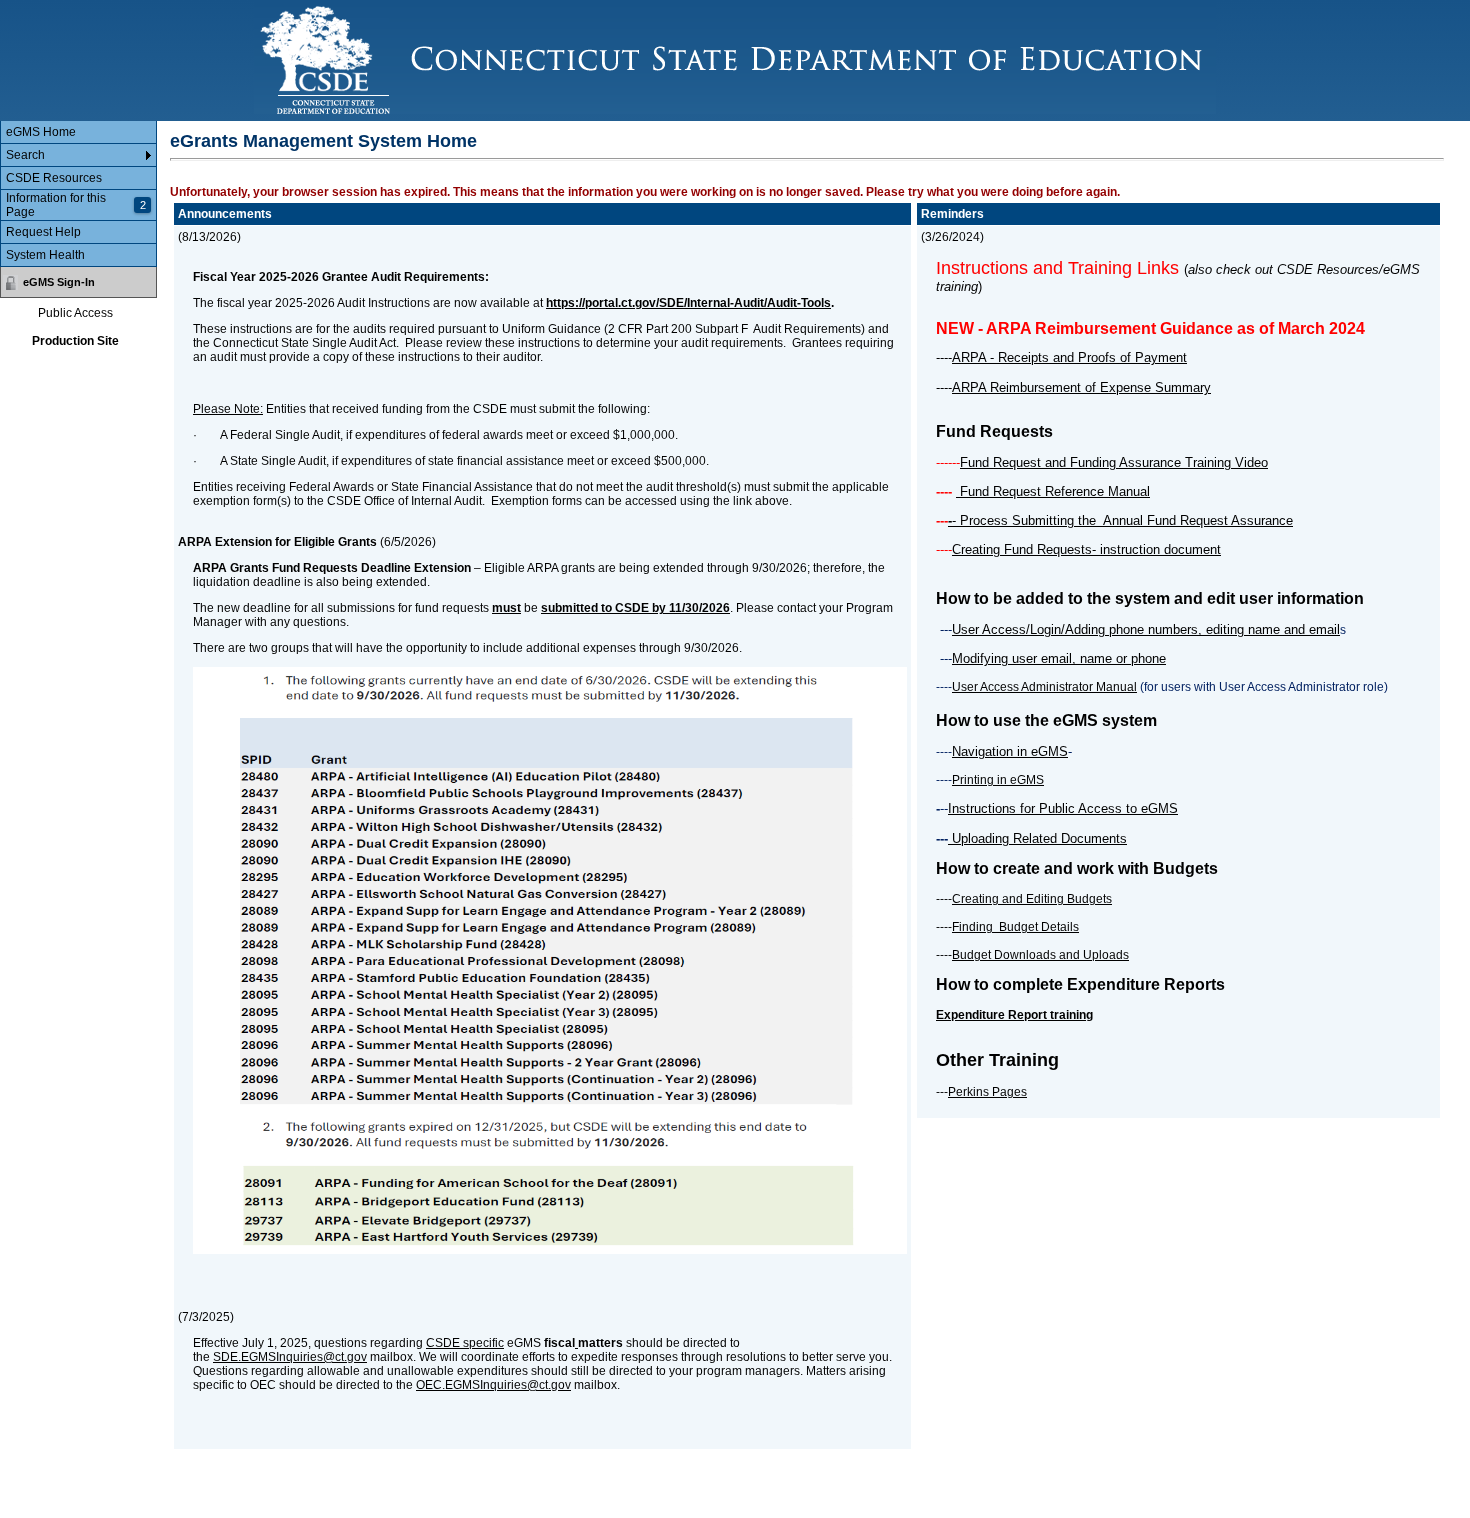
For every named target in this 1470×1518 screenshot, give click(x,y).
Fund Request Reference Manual (1053, 491)
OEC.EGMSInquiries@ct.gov (493, 1385)
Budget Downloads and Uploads (1040, 955)
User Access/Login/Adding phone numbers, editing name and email (1146, 629)
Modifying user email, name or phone (1059, 658)
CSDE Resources (54, 178)
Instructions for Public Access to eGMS (1063, 808)
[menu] (78, 194)
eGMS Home (41, 132)
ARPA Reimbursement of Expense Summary (1081, 387)
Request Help (43, 232)
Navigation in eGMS (1010, 751)
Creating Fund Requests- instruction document (1086, 549)
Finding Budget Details (1015, 927)
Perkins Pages (987, 1092)
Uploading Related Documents (1037, 838)
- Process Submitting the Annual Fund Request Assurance (1122, 520)
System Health (45, 255)
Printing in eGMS (998, 780)
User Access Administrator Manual (1044, 687)
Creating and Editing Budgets (1032, 899)
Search (25, 155)
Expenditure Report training (1014, 1015)
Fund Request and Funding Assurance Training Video (1114, 462)
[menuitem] (78, 132)
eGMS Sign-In (59, 282)
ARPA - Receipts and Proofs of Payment (1069, 357)
